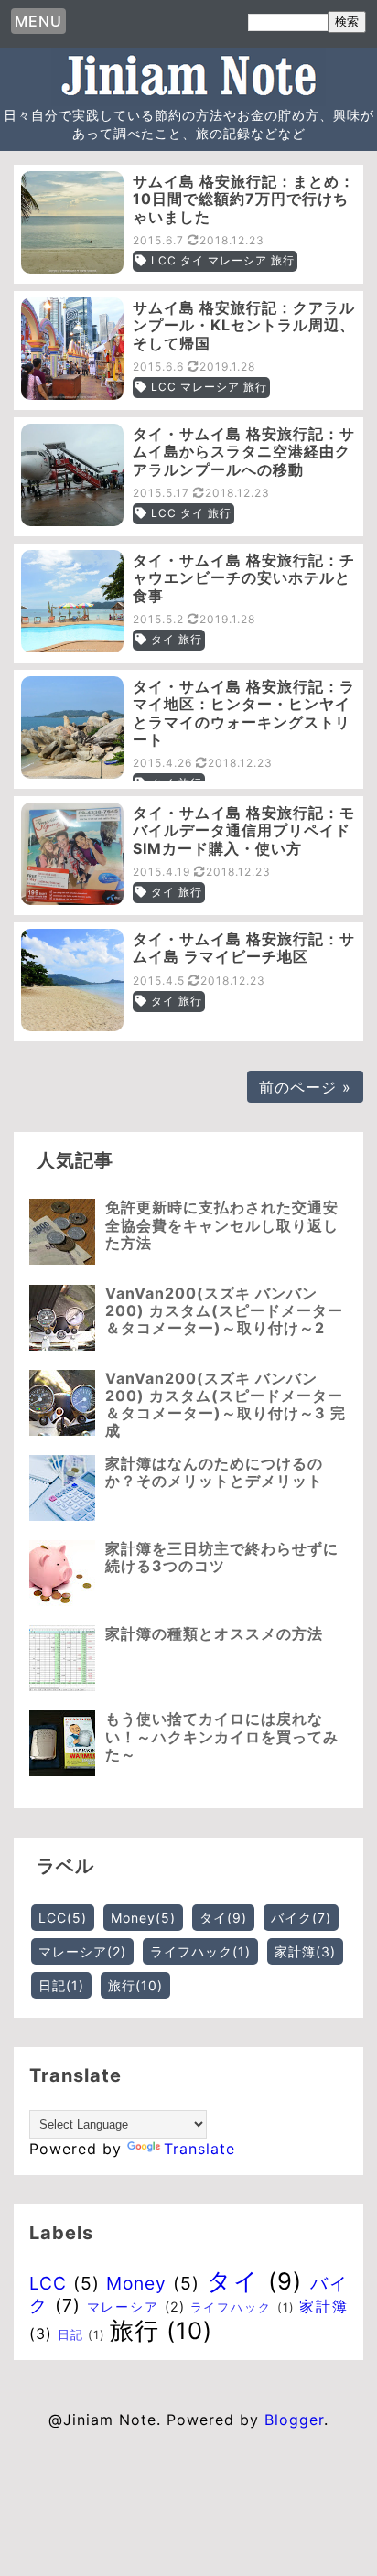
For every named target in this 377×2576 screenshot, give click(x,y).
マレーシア (82, 1951)
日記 (61, 1985)
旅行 (135, 1985)
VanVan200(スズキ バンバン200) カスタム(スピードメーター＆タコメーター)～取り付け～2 (224, 1310)
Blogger (294, 2420)
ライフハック (200, 1951)
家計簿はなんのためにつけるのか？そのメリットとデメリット (214, 1472)
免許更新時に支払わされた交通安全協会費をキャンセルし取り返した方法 (222, 1224)
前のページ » (305, 1087)
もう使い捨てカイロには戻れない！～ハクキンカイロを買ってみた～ (222, 1736)
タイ (223, 1918)
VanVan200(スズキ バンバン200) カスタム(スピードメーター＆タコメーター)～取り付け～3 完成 (226, 1405)
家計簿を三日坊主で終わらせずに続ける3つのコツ (222, 1557)
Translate (199, 2149)
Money (143, 1918)
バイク (301, 1918)
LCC (63, 1918)
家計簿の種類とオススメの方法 (214, 1633)
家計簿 (305, 1951)
